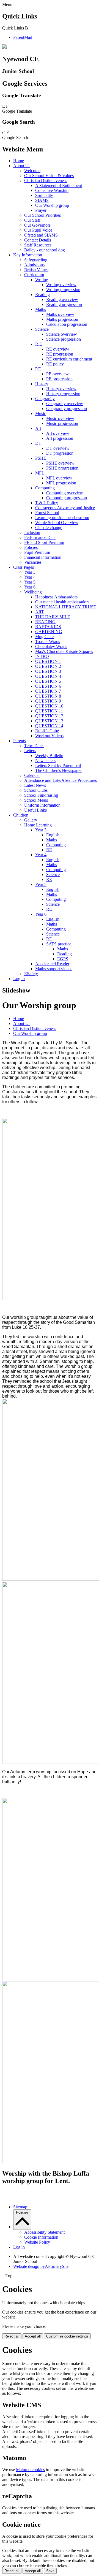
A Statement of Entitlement (59, 185)
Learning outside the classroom (62, 518)
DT (38, 443)
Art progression (60, 438)
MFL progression (61, 483)
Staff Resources (38, 245)
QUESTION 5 (48, 681)
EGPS (63, 959)
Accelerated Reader (52, 964)
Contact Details (38, 240)
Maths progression (62, 319)
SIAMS (42, 200)
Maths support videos (54, 969)
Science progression (64, 339)
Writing (42, 280)
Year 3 (30, 572)
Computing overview (65, 493)
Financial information (43, 557)
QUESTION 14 (49, 726)
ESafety (31, 974)
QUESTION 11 (49, 711)
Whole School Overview (57, 523)
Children (21, 815)
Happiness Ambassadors (56, 597)
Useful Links (35, 810)
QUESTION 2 (48, 666)
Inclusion (32, 532)
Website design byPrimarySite (41, 2266)
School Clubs (36, 790)
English (53, 835)
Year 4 (30, 577)
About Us (22, 166)
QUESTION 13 (49, 721)
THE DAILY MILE (53, 617)
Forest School (47, 513)
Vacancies (33, 562)
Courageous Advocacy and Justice (65, 508)
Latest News (35, 785)
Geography (45, 399)
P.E (38, 369)
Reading (42, 295)
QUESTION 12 (49, 716)
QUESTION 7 (48, 691)
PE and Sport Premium (44, 542)
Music (41, 413)
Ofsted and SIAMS (41, 235)
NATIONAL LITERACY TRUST (66, 607)
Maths (41, 309)
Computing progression (67, 498)
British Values (36, 270)
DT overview (58, 448)
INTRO (42, 656)
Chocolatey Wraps (51, 646)
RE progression (60, 354)
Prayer (41, 210)
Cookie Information (41, 2237)
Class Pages (24, 567)
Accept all (33, 2336)
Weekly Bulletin (49, 756)
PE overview (57, 374)
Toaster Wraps (48, 642)
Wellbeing (33, 592)
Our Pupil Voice (38, 230)
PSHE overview (60, 463)
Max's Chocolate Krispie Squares (64, 651)
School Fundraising (41, 795)
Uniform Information (42, 805)
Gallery (31, 820)
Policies (31, 547)
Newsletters (45, 760)
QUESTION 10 (49, 706)
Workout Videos (49, 736)
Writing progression (63, 290)
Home (19, 161)
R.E (39, 344)
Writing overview (61, 285)
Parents (20, 741)
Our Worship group (52, 205)
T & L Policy (47, 503)
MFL (40, 473)
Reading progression (64, 304)
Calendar (32, 775)
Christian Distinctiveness (46, 181)
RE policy (55, 364)
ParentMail (23, 37)
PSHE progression (62, 468)
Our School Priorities (42, 215)
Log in (19, 979)
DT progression (60, 453)
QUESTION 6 (48, 686)
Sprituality (44, 195)
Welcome (32, 171)
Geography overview (65, 404)
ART (40, 612)
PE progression (59, 379)
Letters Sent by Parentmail (58, 765)
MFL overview (59, 478)
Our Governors (37, 225)
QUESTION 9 (48, 701)
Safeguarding (36, 260)
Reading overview (62, 299)
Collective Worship (52, 190)
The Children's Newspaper (58, 770)
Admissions (34, 265)
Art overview (58, 433)
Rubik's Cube (47, 731)
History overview (61, 389)
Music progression (62, 423)
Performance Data (40, 537)
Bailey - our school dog (45, 250)
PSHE (41, 458)
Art (38, 428)
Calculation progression (67, 324)
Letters (30, 751)
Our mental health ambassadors (62, 602)
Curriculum (34, 275)
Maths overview (60, 314)
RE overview (58, 349)
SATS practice (59, 944)
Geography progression (67, 409)
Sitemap (20, 2207)
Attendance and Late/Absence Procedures (61, 780)
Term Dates (34, 746)
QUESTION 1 (48, 661)
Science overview (62, 334)
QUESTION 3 (48, 671)
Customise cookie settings (67, 2336)
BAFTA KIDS (48, 627)
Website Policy (37, 2242)
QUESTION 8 (48, 696)
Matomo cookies (30, 2470)
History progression (63, 394)
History (42, 384)
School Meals (36, 800)
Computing (45, 488)
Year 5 (30, 582)
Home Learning (38, 825)
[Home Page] (4, 47)
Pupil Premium (37, 552)
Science (42, 329)
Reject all (12, 2336)
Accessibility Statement (44, 2232)
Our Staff (32, 220)
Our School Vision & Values (49, 176)
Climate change (49, 528)
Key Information (28, 255)
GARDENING (49, 632)
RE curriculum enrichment (69, 359)
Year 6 (30, 587)
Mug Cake (44, 637)
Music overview (60, 418)
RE (49, 850)
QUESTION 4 (48, 676)
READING (45, 622)
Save (50, 2571)
